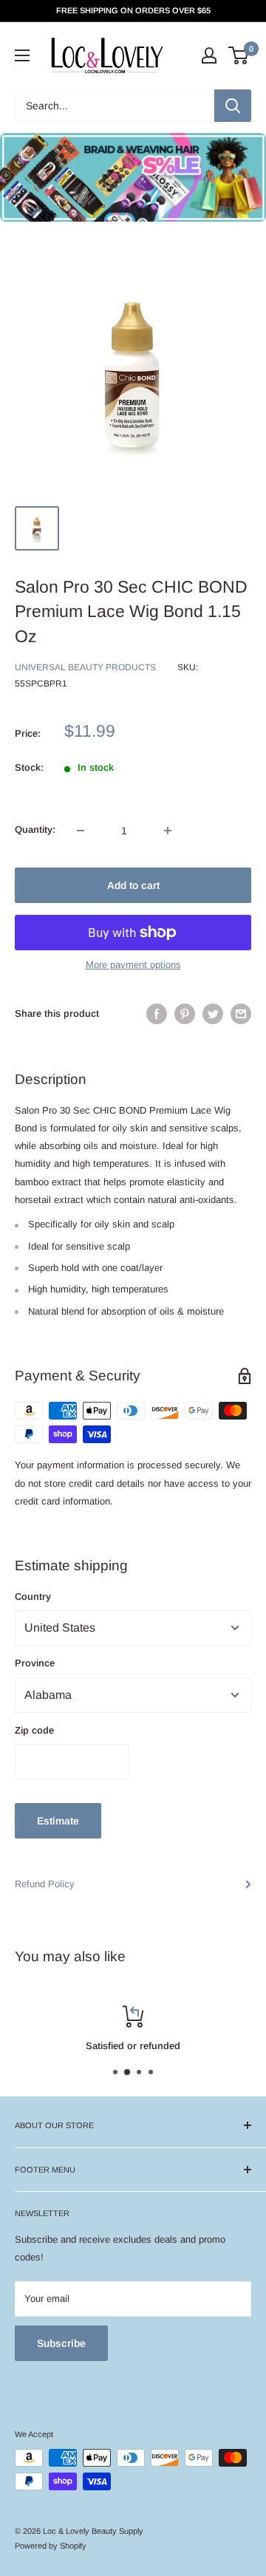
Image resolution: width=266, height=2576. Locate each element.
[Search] (233, 106)
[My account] (209, 55)
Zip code (34, 1730)
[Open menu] (22, 55)
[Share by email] (241, 1014)
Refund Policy (45, 1884)
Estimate (58, 1821)
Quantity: (35, 829)
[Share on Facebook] (157, 1014)
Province (35, 1663)
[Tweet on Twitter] (213, 1014)
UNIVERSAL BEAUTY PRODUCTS (85, 667)
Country (33, 1597)
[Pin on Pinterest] (185, 1014)
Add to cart (133, 885)
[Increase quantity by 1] (168, 831)
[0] (239, 55)
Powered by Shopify (51, 2546)
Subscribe (61, 2343)
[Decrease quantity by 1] (81, 831)
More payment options (133, 965)
